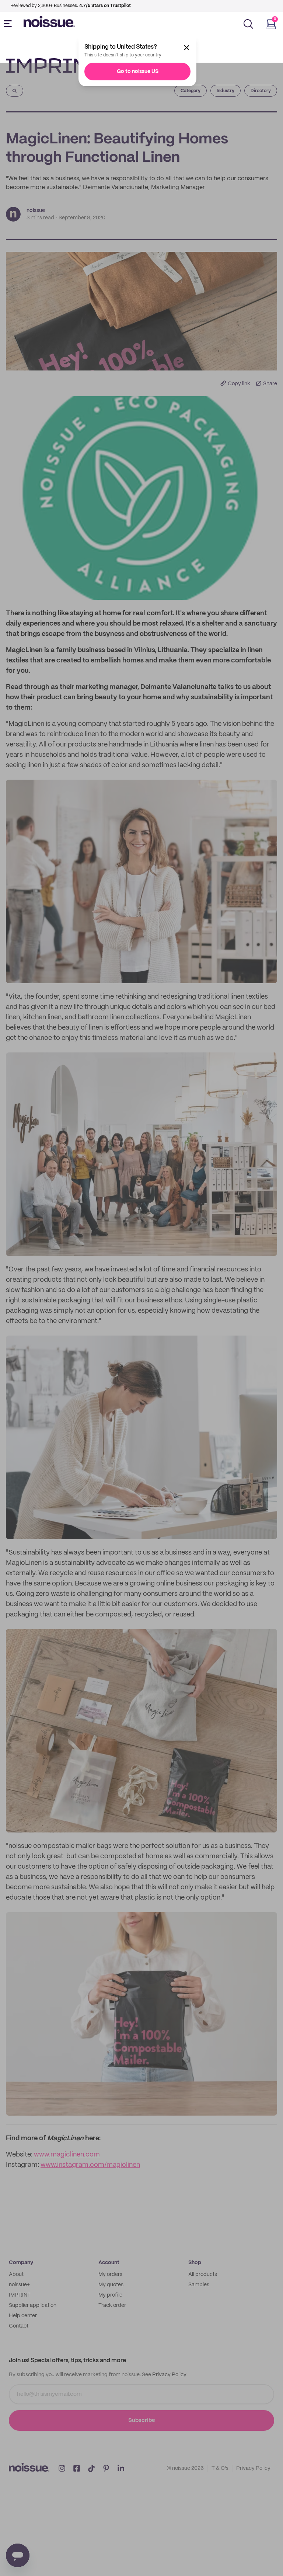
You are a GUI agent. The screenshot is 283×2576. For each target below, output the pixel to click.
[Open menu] (9, 24)
